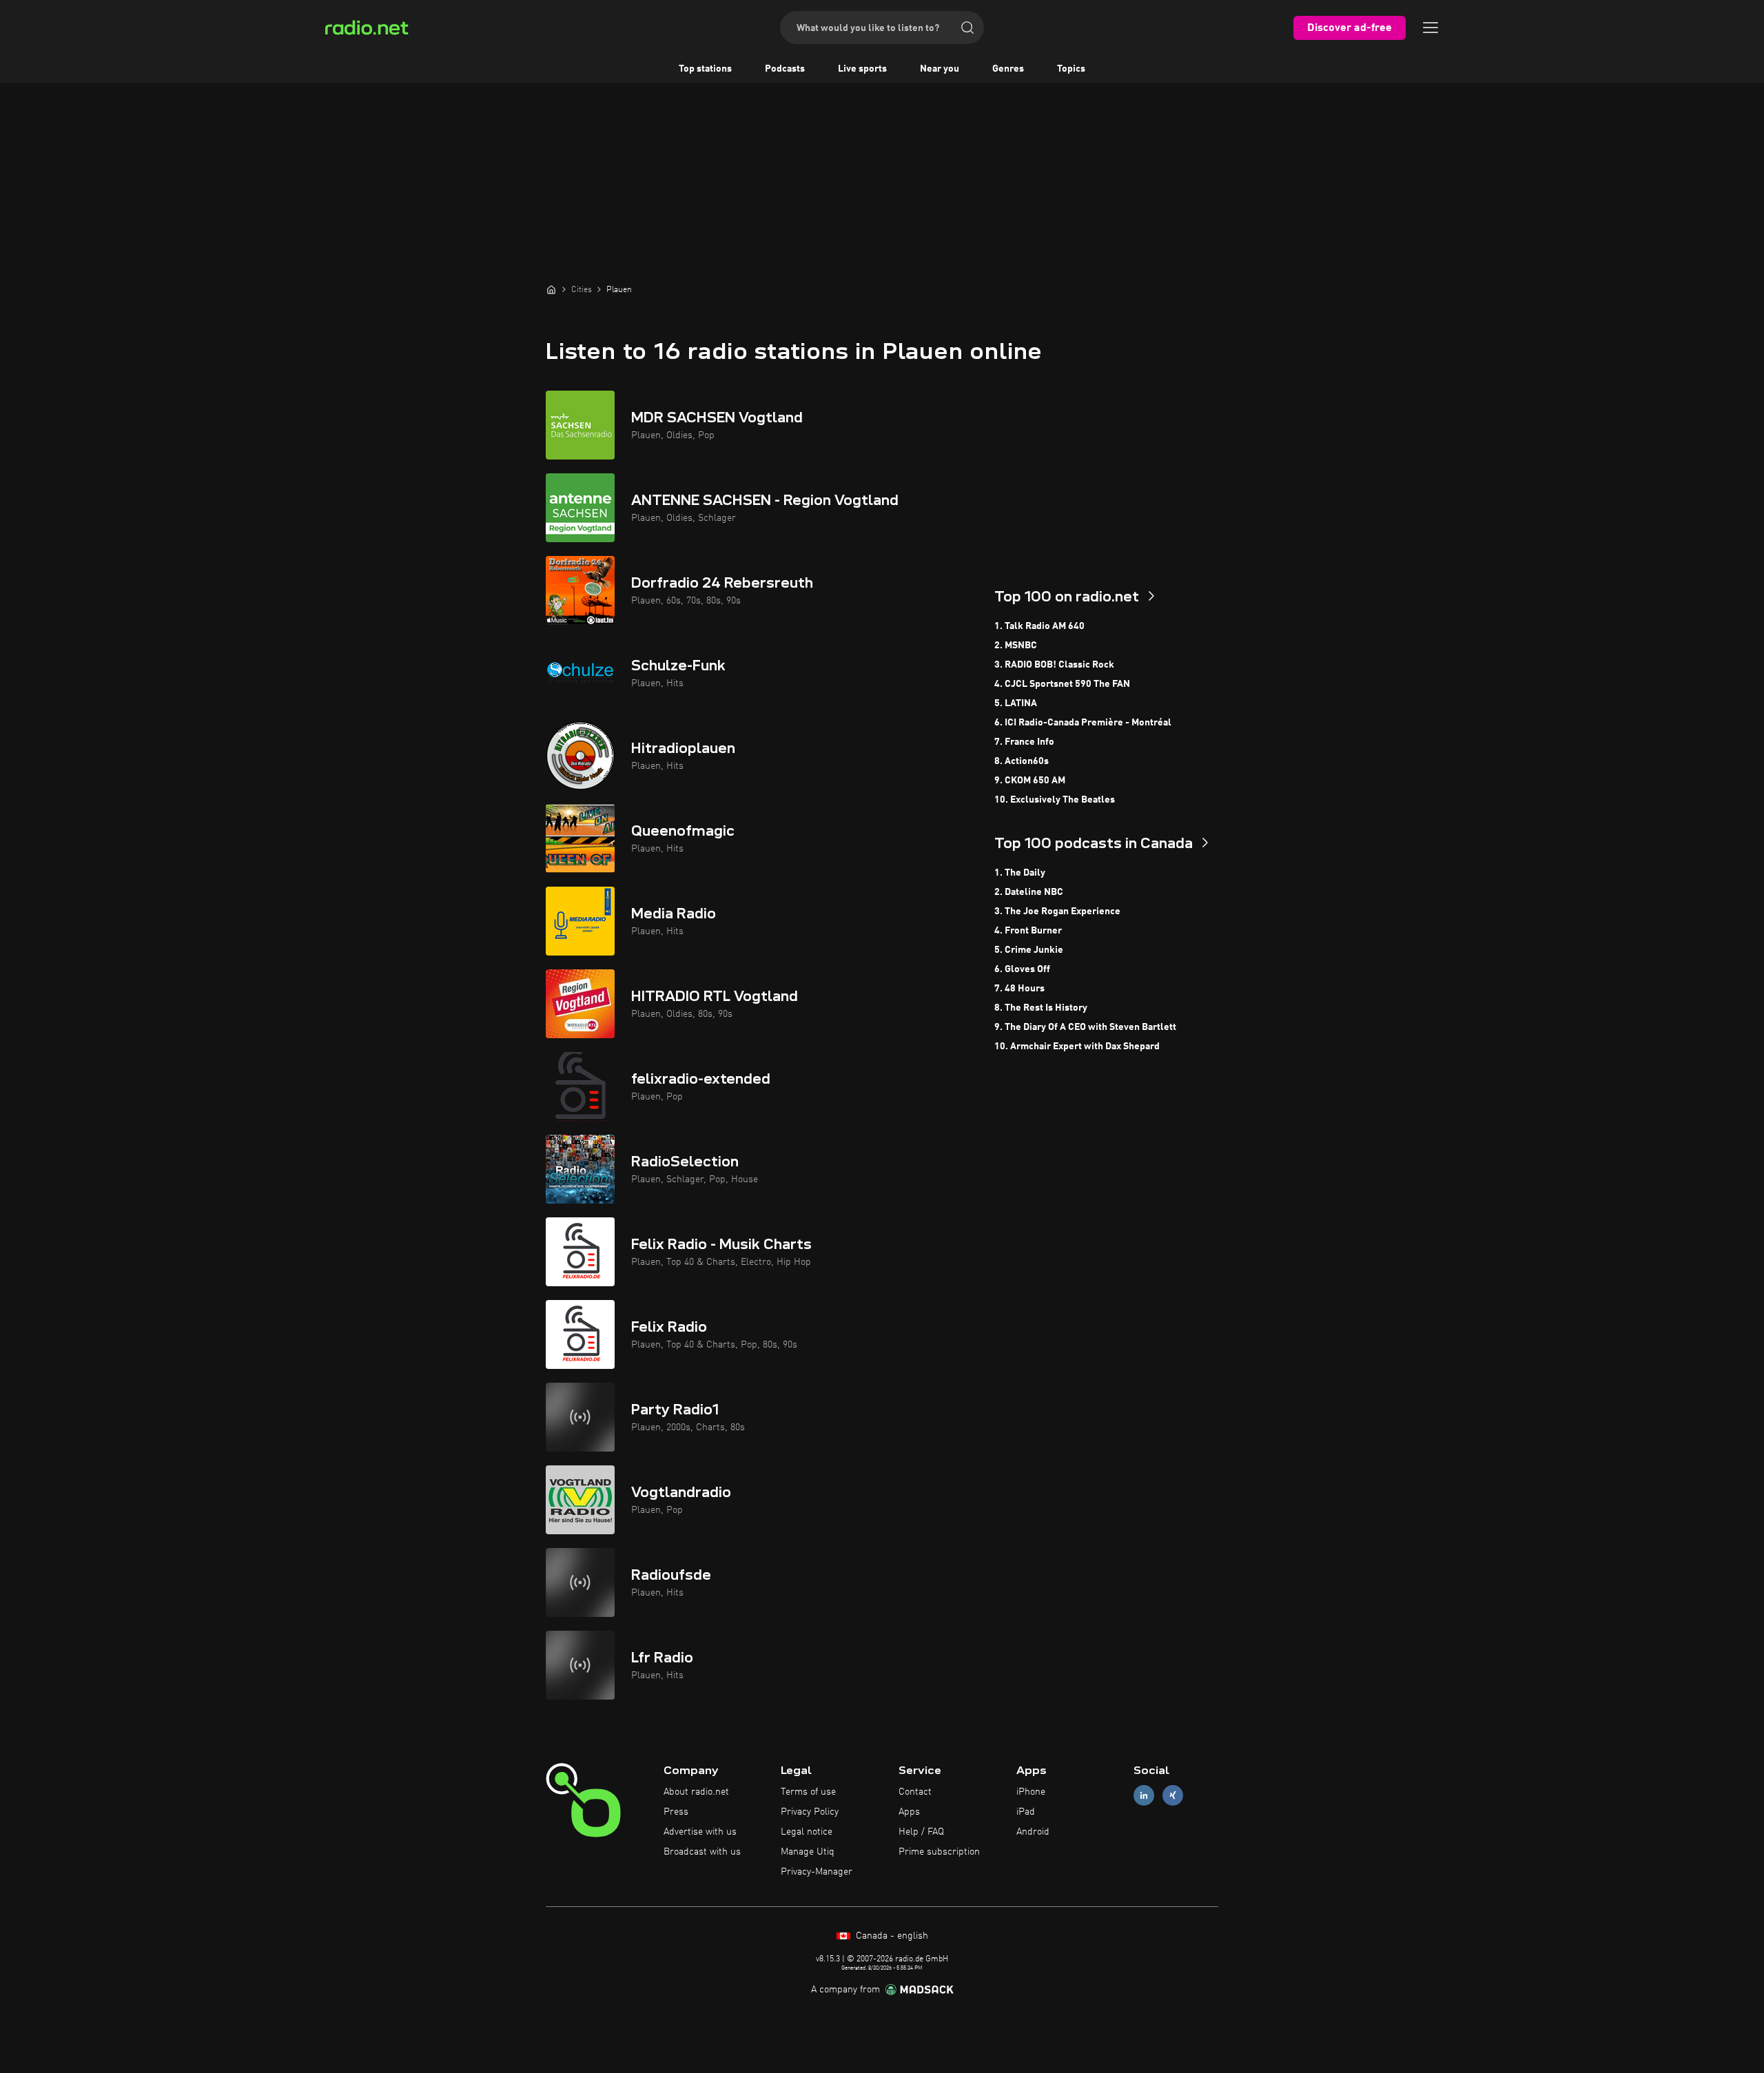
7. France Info (1024, 742)
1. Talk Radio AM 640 (1039, 626)
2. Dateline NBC (1029, 892)
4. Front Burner (1028, 931)
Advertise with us (700, 1832)
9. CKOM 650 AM (1030, 781)
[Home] (551, 289)
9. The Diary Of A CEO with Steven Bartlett (1085, 1027)
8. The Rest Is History (1041, 1008)
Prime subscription (939, 1852)
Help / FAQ (921, 1832)
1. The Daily (1020, 873)
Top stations (705, 69)
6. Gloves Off (1022, 969)
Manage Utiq (808, 1852)
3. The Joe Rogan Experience (1057, 911)
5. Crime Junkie (1029, 950)
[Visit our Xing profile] (1173, 1796)
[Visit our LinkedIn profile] (1144, 1796)
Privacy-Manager (817, 1872)
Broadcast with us (702, 1852)
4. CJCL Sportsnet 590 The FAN (1062, 684)
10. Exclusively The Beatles (1055, 800)
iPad (1026, 1812)
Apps (909, 1812)
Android (1033, 1832)
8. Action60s (1022, 761)
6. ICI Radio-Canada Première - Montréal (1083, 723)
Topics (1071, 69)
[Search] (967, 28)
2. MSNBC (1016, 646)
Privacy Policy (810, 1812)
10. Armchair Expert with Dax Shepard (1077, 1046)
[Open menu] (1430, 28)
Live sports (862, 69)
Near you (940, 69)
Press (676, 1812)
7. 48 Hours (1019, 989)
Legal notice (807, 1832)
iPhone (1031, 1792)
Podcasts (785, 69)
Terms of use (808, 1792)
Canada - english (891, 1936)
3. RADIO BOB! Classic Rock (1054, 665)
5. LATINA (1016, 703)
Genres (1008, 69)
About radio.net (696, 1792)
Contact (915, 1792)
